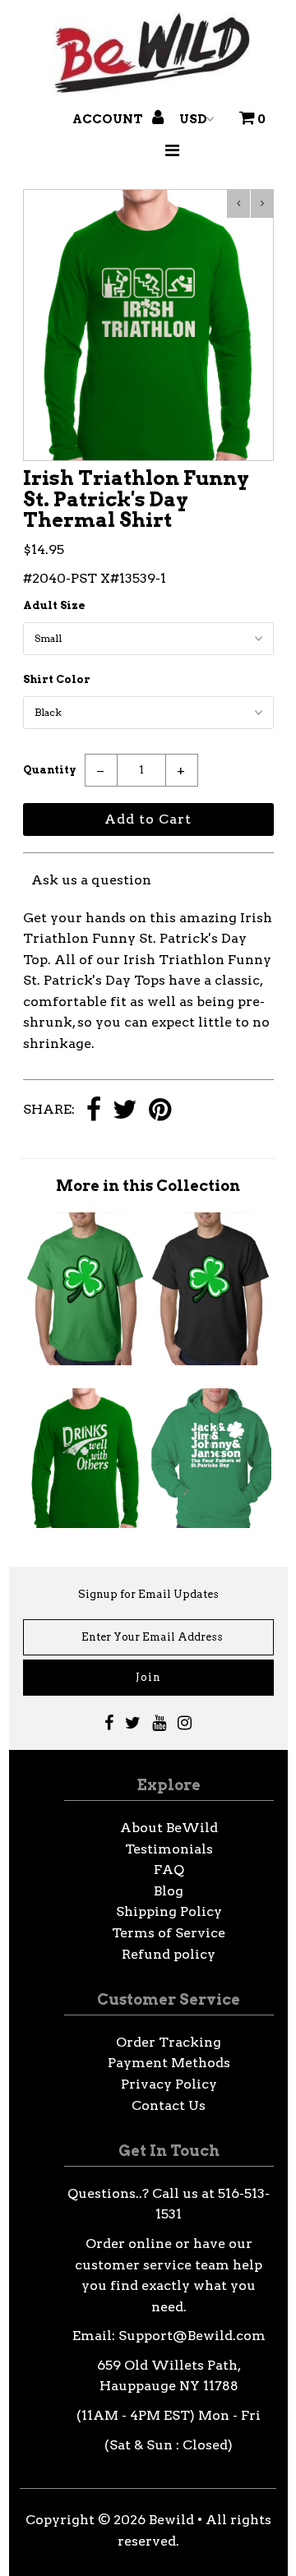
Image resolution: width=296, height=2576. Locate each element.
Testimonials (169, 1849)
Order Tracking (169, 2042)
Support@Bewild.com (192, 2336)
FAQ (169, 1870)
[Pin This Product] (160, 1111)
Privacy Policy (169, 2084)
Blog (169, 1891)
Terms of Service (169, 1933)
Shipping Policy (169, 1911)
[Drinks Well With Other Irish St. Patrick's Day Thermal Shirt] (86, 1523)
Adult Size (54, 605)
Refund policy (169, 1954)
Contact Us (169, 2105)
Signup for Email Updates (148, 1594)
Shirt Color (57, 679)
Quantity (50, 770)
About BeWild (169, 1828)
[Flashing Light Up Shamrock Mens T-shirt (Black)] (210, 1361)
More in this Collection (148, 1186)
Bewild (171, 2520)
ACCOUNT (109, 119)
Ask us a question (91, 880)
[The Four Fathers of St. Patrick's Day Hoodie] (210, 1523)
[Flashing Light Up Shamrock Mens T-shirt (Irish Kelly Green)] (86, 1361)
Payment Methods (169, 2063)
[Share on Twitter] (125, 1111)
